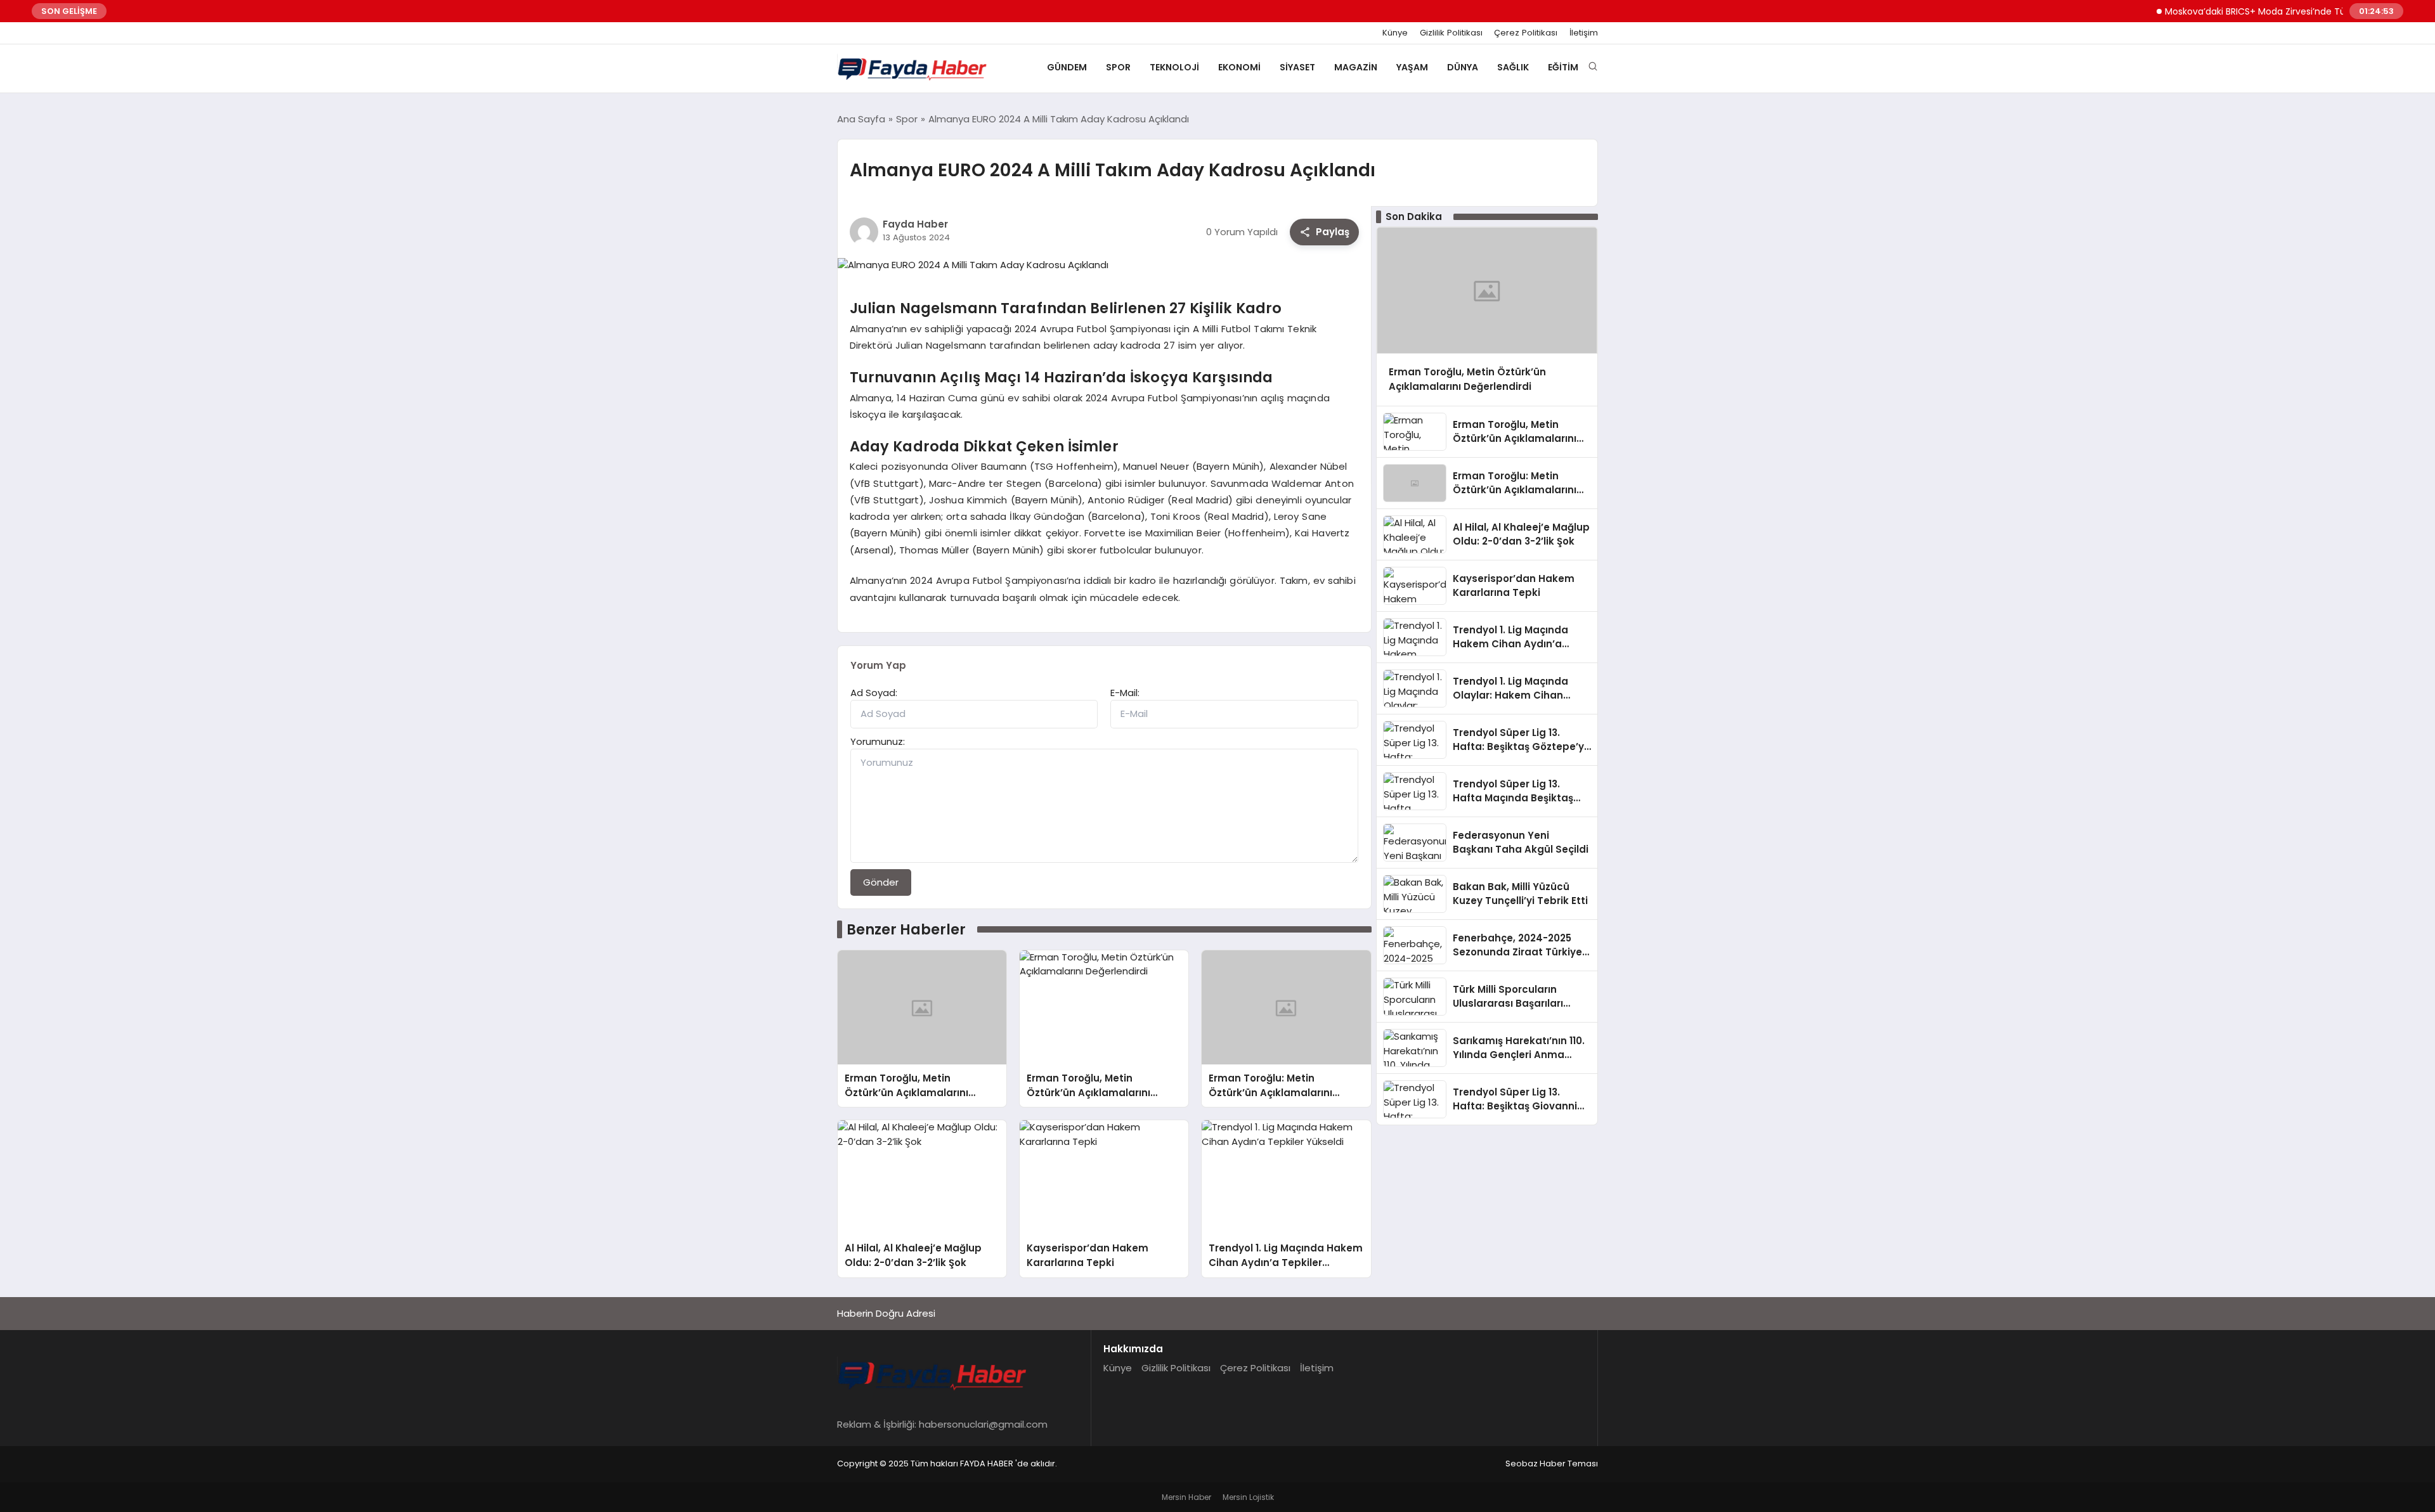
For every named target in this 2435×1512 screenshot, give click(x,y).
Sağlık (1513, 67)
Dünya (1463, 67)
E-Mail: (1125, 693)
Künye (1395, 33)
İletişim (1584, 33)
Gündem (1067, 67)
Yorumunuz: (878, 741)
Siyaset (1297, 67)
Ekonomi (1239, 67)
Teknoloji (1174, 67)
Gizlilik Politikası (1451, 33)
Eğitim (1563, 67)
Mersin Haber (1186, 1497)
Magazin (1356, 67)
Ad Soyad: (874, 693)
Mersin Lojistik (1248, 1497)
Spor (1118, 67)
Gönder (881, 882)
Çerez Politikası (1526, 33)
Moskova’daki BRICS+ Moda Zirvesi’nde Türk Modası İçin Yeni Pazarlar (2278, 11)
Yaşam (1412, 67)
